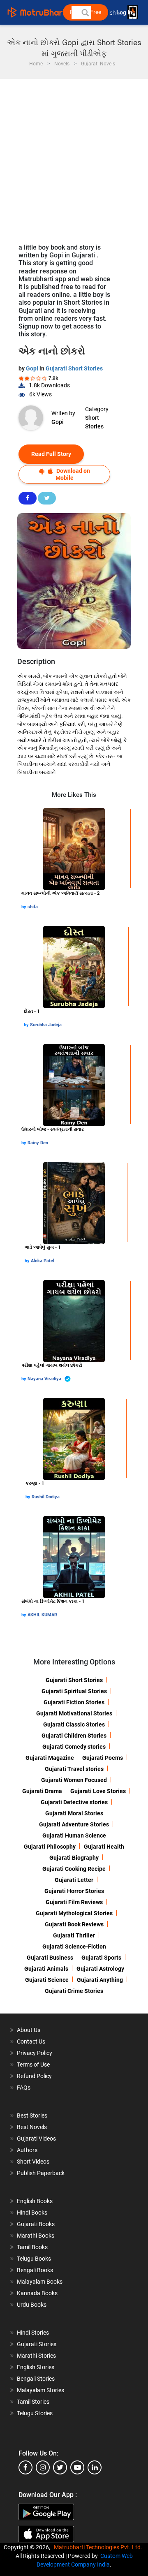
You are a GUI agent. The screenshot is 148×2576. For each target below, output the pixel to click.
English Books (35, 2201)
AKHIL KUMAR (42, 1615)
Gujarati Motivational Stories (74, 1713)
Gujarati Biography (74, 1858)
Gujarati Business (50, 1958)
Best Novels (32, 2127)
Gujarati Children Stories (74, 1736)
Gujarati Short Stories (74, 368)
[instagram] (43, 2467)
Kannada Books (37, 2293)
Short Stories (94, 422)
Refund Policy (34, 2076)
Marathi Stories (36, 2356)
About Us (29, 2030)
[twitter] (60, 2467)
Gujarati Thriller (74, 1935)
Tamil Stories (33, 2402)
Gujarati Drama (42, 1791)
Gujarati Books (36, 2224)
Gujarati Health (104, 1847)
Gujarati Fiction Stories (74, 1702)
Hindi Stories (33, 2333)
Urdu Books (32, 2305)
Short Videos (33, 2162)
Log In (125, 13)
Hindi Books (32, 2213)
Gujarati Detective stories (74, 1802)
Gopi (33, 368)
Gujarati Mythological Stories (74, 1913)
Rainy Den (38, 1143)
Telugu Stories (35, 2413)
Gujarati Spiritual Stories (74, 1691)
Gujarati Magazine (50, 1758)
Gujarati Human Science (74, 1835)
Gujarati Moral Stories (74, 1813)
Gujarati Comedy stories (74, 1747)
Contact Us (31, 2041)
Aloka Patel (43, 1261)
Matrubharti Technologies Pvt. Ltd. (99, 2547)
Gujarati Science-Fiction (74, 1946)
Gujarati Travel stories (74, 1769)
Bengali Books (35, 2270)
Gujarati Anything (100, 1980)
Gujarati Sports (101, 1958)
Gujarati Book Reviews (74, 1924)
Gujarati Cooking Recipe (74, 1869)
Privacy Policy (35, 2053)
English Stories (36, 2367)
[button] (85, 12)
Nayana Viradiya (45, 1379)
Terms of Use (33, 2065)
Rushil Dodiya (46, 1497)
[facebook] (25, 2467)
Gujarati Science (47, 1980)
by (24, 907)
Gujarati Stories (37, 2344)
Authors (27, 2150)
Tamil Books (32, 2247)
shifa (33, 907)
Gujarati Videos (36, 2139)
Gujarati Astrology (100, 1969)
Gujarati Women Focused (74, 1780)
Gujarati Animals (46, 1969)
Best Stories (32, 2115)
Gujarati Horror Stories (74, 1891)
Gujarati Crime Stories (74, 1991)
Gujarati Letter (74, 1880)
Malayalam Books (40, 2282)
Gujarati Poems (103, 1758)
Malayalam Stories (40, 2390)
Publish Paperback (41, 2173)
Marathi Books (36, 2236)
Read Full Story (51, 454)
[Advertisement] (74, 157)
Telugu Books (34, 2259)
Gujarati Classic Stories (74, 1724)
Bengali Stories (36, 2379)
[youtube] (77, 2467)
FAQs (24, 2088)
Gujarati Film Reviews (74, 1902)
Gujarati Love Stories (98, 1791)
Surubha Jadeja (46, 1025)
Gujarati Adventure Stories (74, 1824)
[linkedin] (95, 2467)
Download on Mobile (73, 474)
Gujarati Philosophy (50, 1847)
